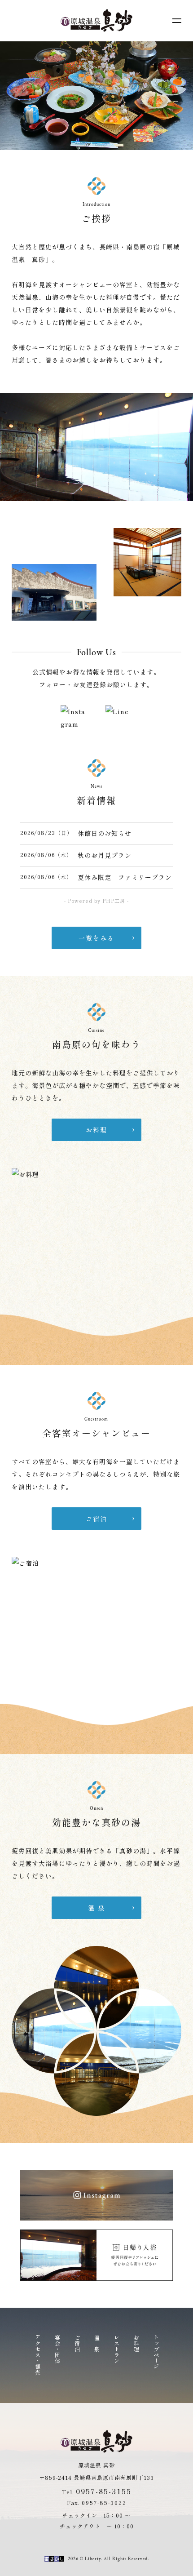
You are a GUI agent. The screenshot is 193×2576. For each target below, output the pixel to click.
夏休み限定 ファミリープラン (125, 877)
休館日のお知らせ (105, 833)
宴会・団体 (57, 2349)
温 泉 (96, 2343)
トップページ (156, 2352)
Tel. (97, 2492)
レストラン (116, 2349)
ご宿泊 (77, 2343)
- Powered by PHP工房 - (96, 901)
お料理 (136, 2343)
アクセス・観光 (37, 2355)
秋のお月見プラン (105, 855)
